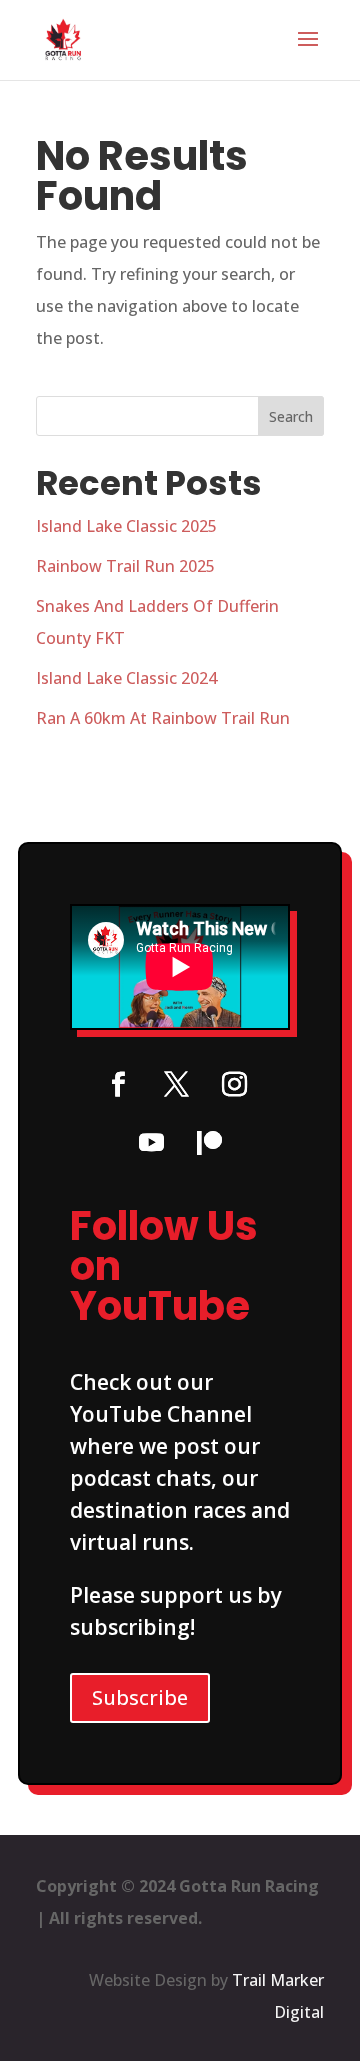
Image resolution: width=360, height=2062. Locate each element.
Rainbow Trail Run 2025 (125, 566)
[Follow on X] (176, 1085)
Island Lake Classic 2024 (126, 678)
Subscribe (140, 1697)
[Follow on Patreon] (209, 1143)
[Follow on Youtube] (151, 1143)
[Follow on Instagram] (234, 1085)
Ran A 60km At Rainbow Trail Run (163, 718)
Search (291, 416)
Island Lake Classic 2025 (126, 526)
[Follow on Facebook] (118, 1085)
